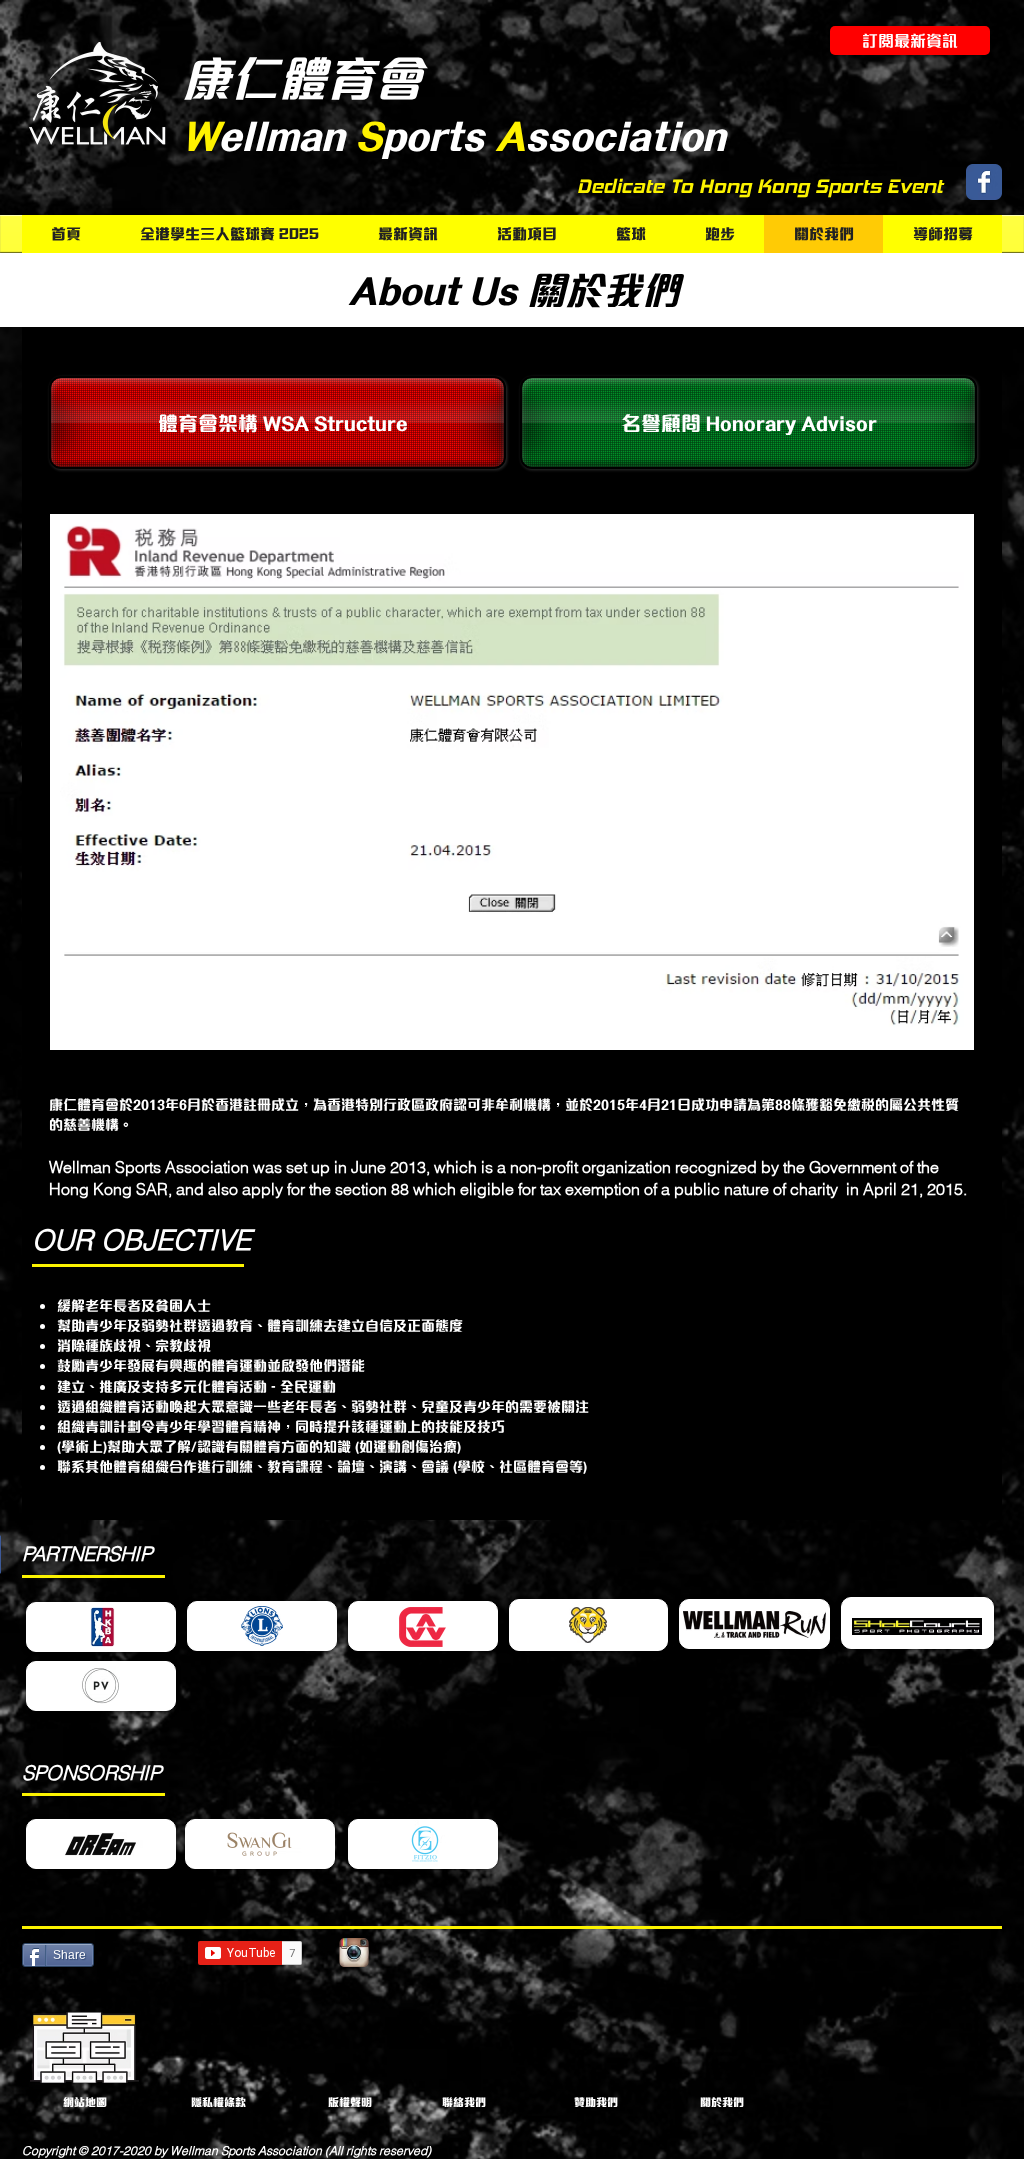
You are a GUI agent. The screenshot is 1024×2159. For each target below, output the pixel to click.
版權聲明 (350, 2102)
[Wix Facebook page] (984, 182)
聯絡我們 (464, 2102)
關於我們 (722, 2102)
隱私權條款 (218, 2102)
